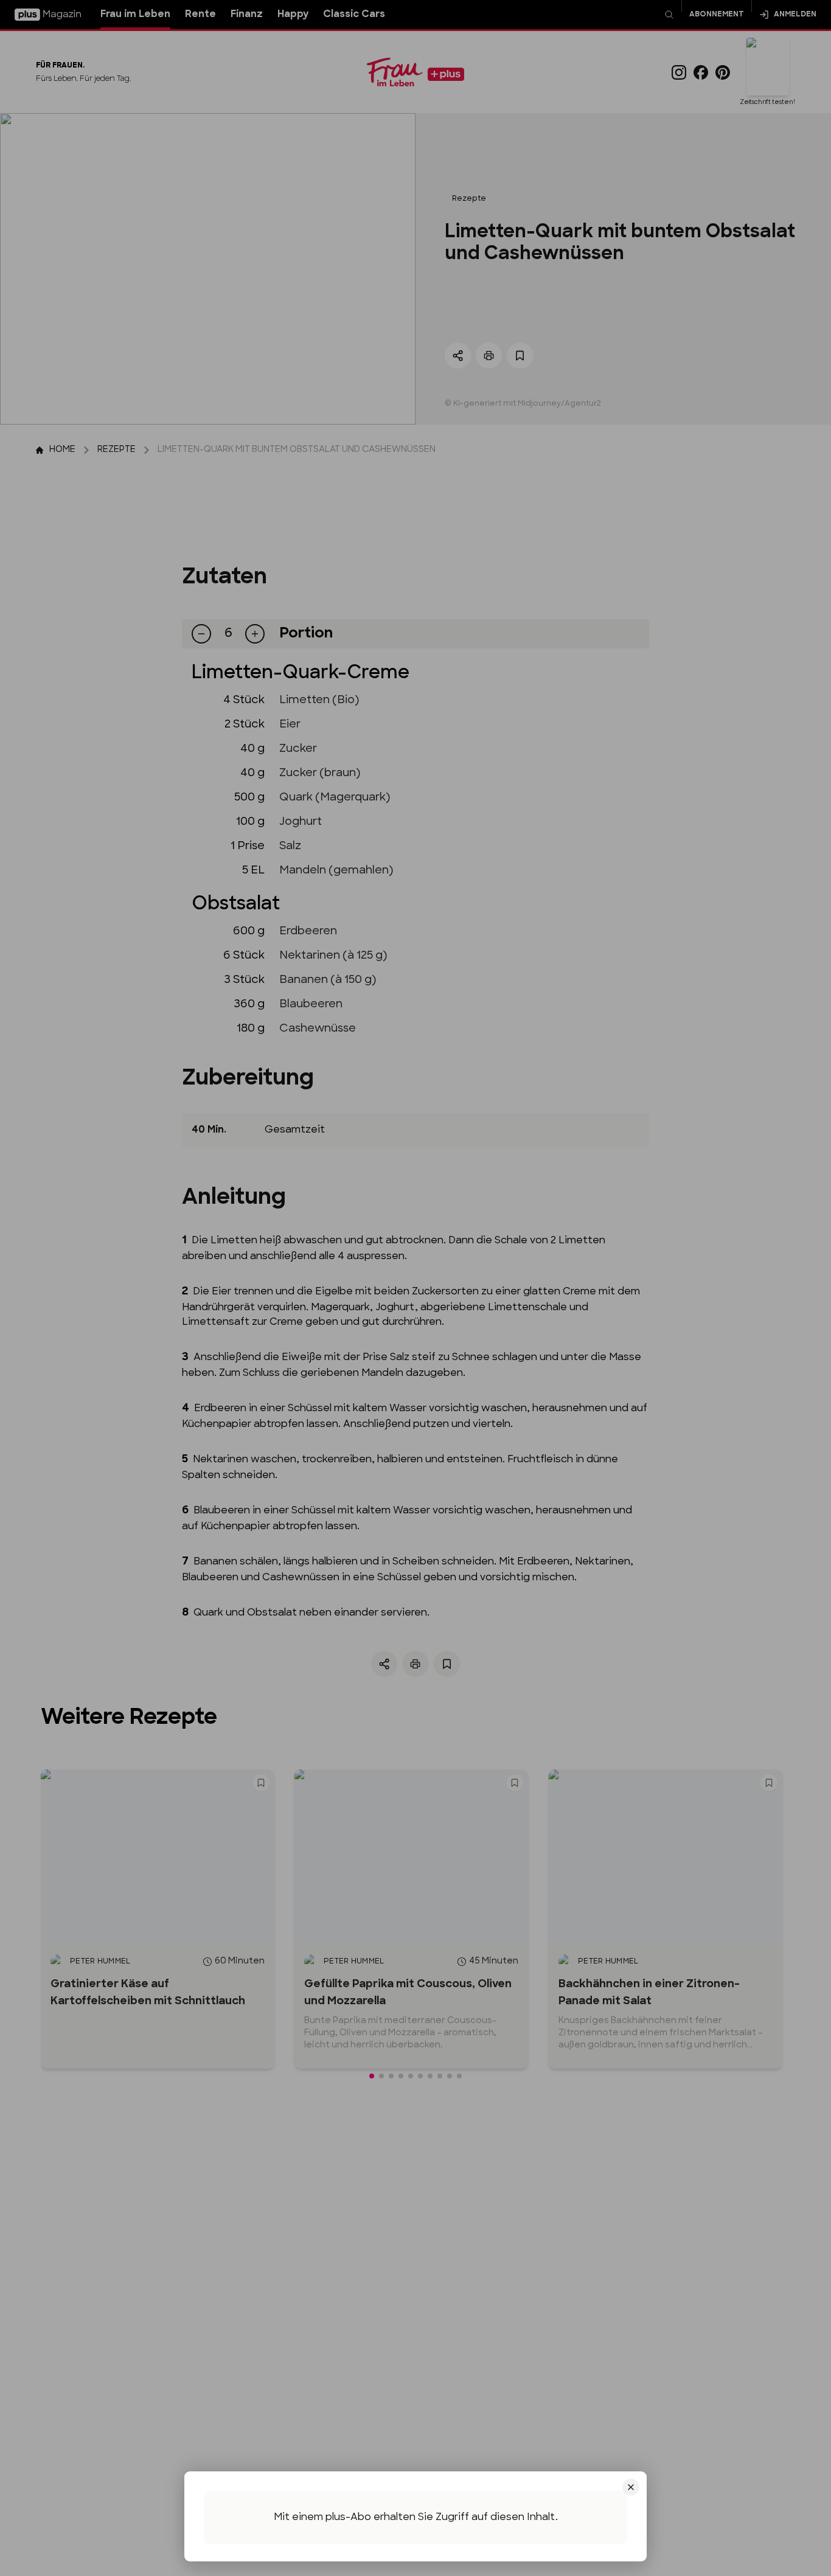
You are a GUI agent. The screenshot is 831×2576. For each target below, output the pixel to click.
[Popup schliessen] (415, 1288)
